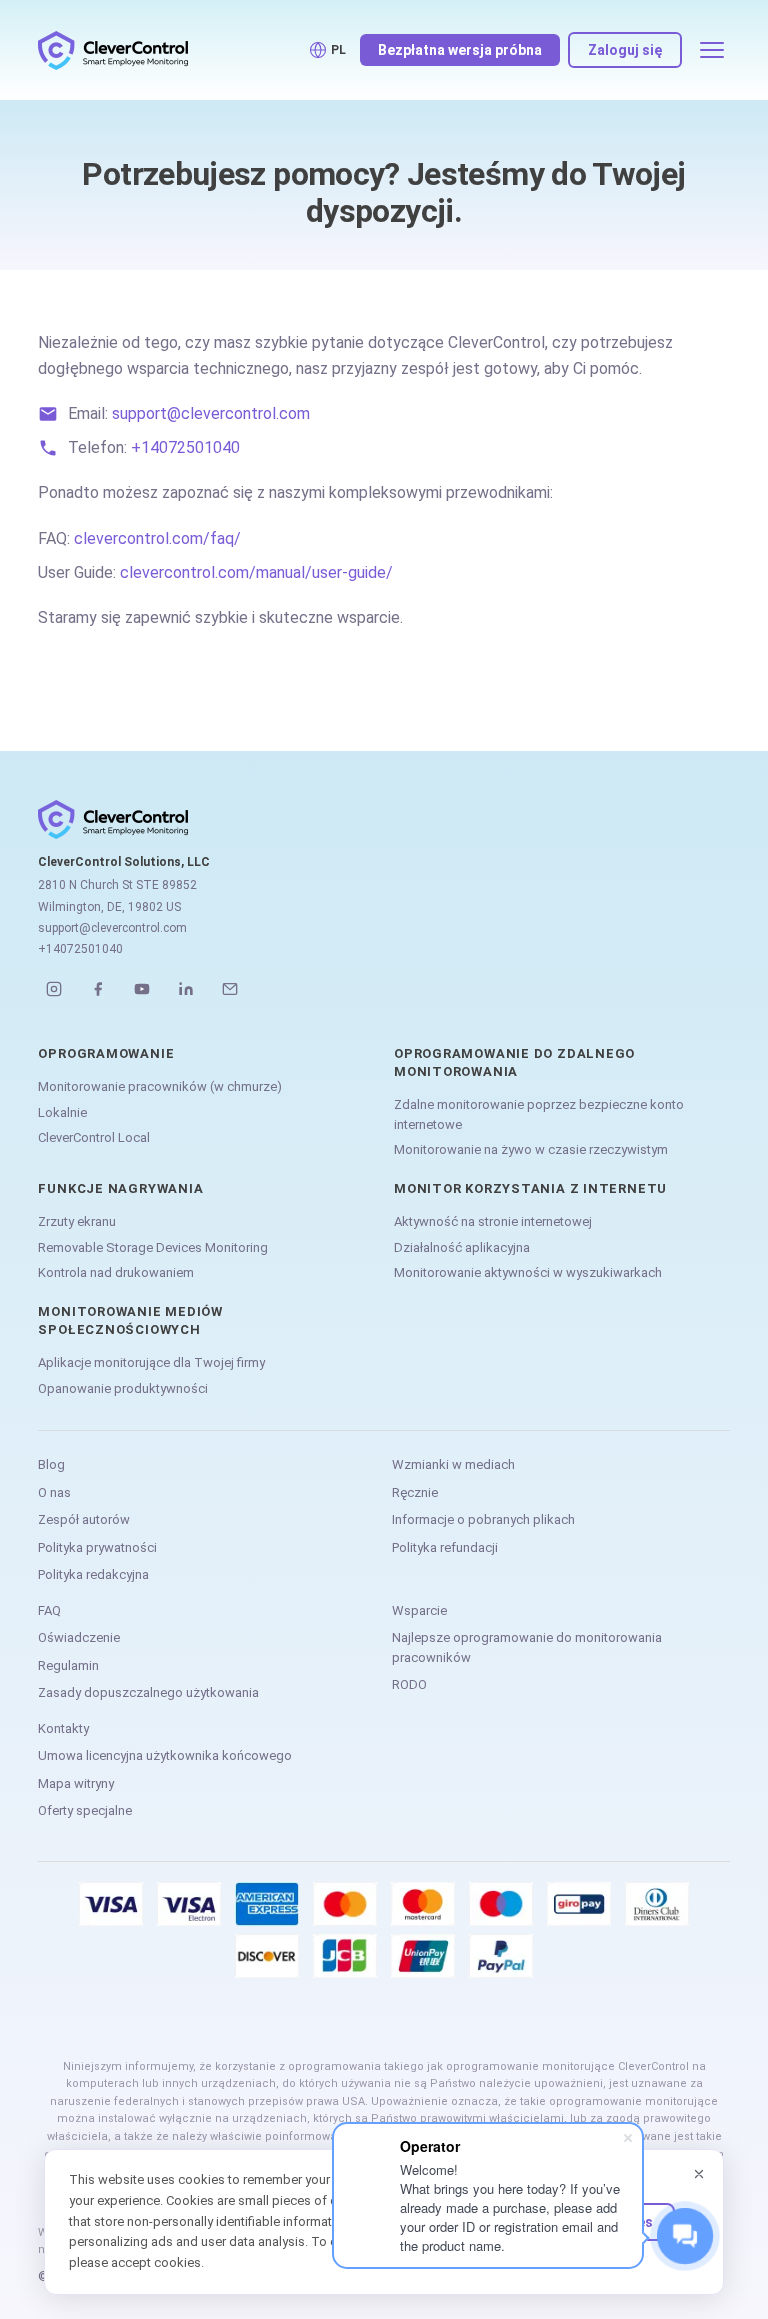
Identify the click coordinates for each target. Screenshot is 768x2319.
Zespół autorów (84, 1519)
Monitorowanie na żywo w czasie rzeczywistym (531, 1149)
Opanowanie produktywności (123, 1388)
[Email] (230, 989)
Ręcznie (415, 1492)
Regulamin (68, 1665)
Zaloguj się (625, 50)
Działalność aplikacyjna (462, 1247)
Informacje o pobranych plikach (483, 1519)
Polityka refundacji (445, 1547)
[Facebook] (98, 989)
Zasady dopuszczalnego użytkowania (148, 1692)
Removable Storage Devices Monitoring (153, 1247)
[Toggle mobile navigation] (712, 50)
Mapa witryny (76, 1783)
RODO (409, 1684)
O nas (54, 1492)
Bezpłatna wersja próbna (460, 50)
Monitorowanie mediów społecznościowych (130, 1320)
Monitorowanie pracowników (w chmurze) (160, 1086)
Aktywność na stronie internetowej (493, 1221)
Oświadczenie (79, 1637)
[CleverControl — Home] (113, 50)
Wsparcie (419, 1610)
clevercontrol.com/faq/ (157, 538)
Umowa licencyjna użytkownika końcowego (165, 1755)
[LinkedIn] (186, 989)
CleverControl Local (94, 1137)
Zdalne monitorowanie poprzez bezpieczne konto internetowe (539, 1114)
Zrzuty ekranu (77, 1221)
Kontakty (63, 1728)
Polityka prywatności (97, 1547)
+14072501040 (185, 447)
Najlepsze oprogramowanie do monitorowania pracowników (527, 1647)
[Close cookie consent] (699, 2174)
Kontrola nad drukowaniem (116, 1272)
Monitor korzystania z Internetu (530, 1188)
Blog (51, 1464)
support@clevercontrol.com (211, 413)
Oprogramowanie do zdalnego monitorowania (514, 1062)
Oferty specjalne (85, 1810)
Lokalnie (62, 1112)
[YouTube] (142, 989)
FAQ (49, 1610)
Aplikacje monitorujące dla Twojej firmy (151, 1362)
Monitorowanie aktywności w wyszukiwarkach (528, 1272)
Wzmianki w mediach (453, 1464)
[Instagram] (54, 989)
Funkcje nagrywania (120, 1188)
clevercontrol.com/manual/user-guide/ (256, 572)
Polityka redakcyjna (93, 1574)
